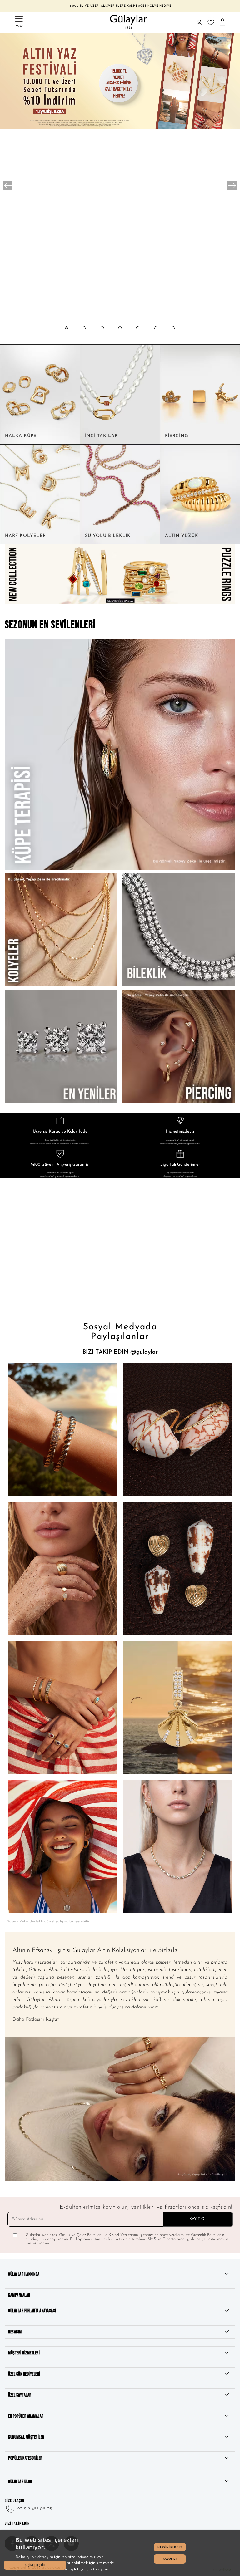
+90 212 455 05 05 (33, 2509)
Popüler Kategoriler (25, 2458)
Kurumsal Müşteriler (26, 2437)
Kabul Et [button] (170, 2559)
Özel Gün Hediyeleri (24, 2374)
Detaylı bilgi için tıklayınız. (87, 2569)
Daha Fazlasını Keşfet (36, 2019)
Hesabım (15, 2332)
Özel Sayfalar (20, 2395)
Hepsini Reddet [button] (170, 2547)
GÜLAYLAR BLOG (20, 2482)
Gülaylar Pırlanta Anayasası (32, 2311)
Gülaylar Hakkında (24, 2274)
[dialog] (120, 2553)
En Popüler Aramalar (26, 2416)
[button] (67, 334)
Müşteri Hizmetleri (24, 2353)
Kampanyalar (19, 2295)
